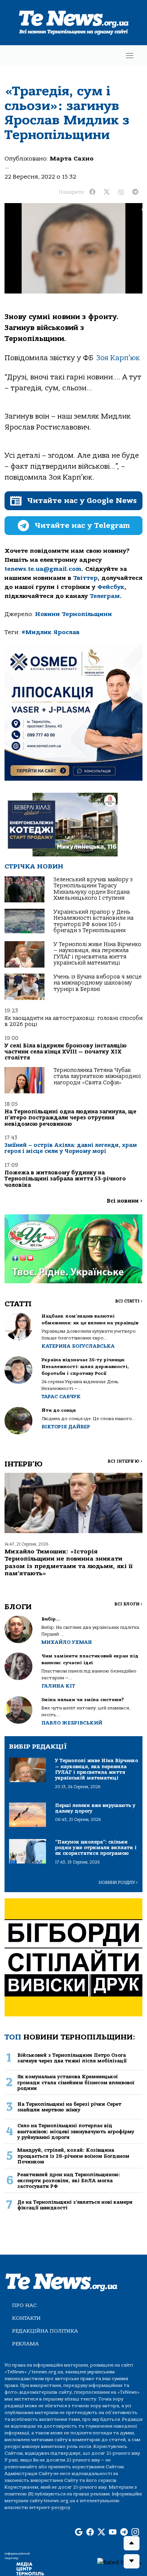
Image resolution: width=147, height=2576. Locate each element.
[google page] (79, 2533)
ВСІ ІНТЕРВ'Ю (125, 1461)
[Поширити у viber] (121, 192)
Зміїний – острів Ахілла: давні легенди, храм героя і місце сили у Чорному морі (71, 1148)
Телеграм (105, 596)
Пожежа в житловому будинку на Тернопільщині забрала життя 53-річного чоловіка (65, 1179)
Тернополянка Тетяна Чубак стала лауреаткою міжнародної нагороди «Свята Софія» (97, 1076)
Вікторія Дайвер (66, 1427)
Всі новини (125, 1201)
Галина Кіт (58, 1686)
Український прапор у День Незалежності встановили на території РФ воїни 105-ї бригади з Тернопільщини (93, 921)
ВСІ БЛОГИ (128, 1604)
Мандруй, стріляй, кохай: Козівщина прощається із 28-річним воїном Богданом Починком (73, 2156)
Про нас (24, 2305)
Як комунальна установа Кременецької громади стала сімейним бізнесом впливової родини (76, 2082)
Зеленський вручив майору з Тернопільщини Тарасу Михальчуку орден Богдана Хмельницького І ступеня (93, 889)
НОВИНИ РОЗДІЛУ (118, 1883)
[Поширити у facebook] (92, 192)
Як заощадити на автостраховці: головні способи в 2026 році (73, 1021)
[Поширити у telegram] (135, 192)
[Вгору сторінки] (132, 2543)
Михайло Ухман (67, 1642)
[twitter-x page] (101, 2533)
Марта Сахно (72, 159)
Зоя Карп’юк (118, 358)
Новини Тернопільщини (73, 614)
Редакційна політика (45, 2331)
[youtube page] (113, 2533)
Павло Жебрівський (72, 1723)
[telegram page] (124, 2533)
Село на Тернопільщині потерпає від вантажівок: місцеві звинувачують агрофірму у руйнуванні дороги (76, 2131)
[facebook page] (90, 2533)
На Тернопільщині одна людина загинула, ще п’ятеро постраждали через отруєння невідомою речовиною (70, 1118)
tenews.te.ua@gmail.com (43, 569)
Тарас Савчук (61, 1397)
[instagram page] (135, 2533)
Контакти (26, 2318)
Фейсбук (111, 587)
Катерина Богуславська (78, 1346)
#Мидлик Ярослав (51, 632)
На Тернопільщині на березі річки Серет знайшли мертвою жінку (69, 2107)
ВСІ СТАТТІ (129, 1301)
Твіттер (85, 578)
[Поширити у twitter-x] (107, 192)
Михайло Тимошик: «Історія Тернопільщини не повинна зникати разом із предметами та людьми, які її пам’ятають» (69, 1562)
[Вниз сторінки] (132, 2561)
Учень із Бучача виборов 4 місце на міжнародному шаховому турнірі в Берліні (98, 983)
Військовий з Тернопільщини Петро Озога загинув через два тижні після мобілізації (72, 2058)
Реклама (25, 2344)
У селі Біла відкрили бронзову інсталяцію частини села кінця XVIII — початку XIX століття (66, 1052)
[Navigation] (130, 56)
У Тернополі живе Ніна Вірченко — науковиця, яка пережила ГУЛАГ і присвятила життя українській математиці (97, 954)
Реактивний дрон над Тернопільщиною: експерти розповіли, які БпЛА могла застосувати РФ (69, 2180)
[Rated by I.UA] (119, 2562)
